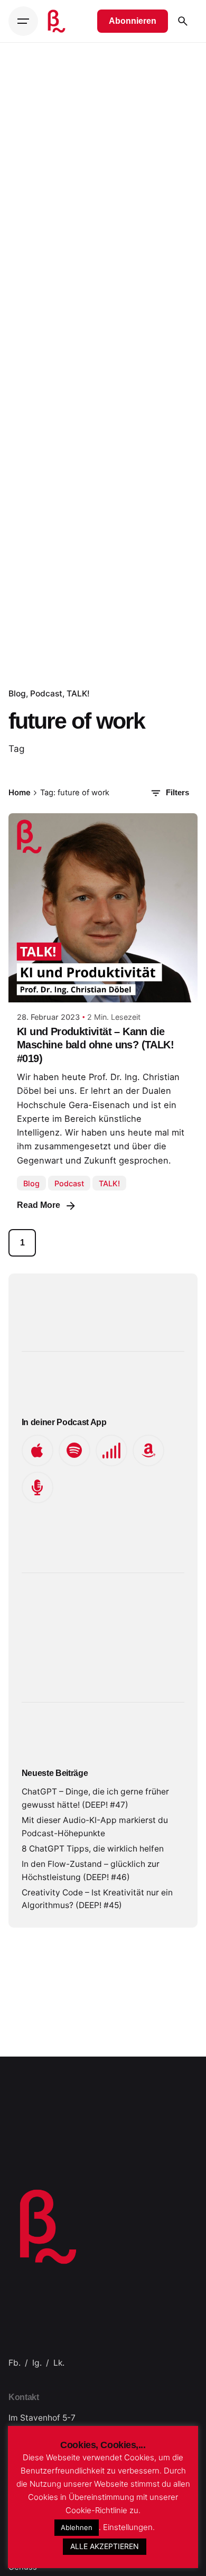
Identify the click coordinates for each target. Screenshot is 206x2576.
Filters (177, 793)
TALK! (78, 694)
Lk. (59, 2363)
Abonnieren (133, 21)
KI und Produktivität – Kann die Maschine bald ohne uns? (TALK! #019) (95, 1045)
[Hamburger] (23, 21)
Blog (17, 694)
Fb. (15, 2363)
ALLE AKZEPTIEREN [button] (105, 2546)
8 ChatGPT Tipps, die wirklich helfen (93, 1849)
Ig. (37, 2363)
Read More (39, 1205)
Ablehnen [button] (77, 2527)
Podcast (46, 694)
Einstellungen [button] (128, 2527)
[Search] (183, 21)
